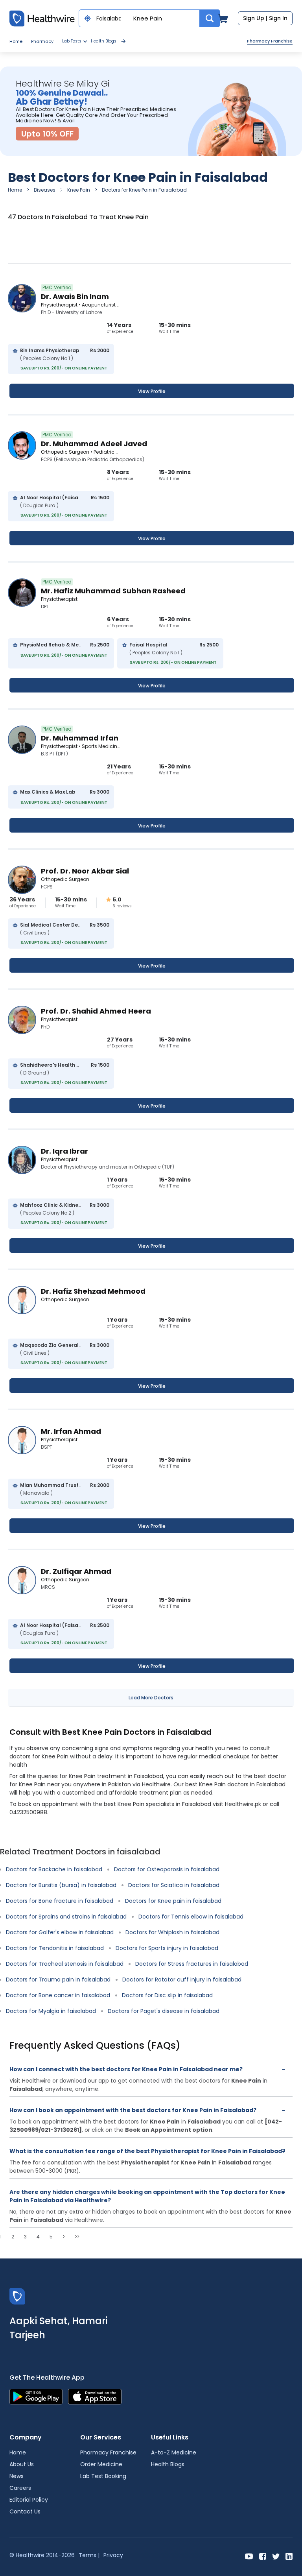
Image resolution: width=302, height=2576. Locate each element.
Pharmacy (42, 41)
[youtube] (249, 2556)
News (17, 2476)
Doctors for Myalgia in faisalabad (51, 2011)
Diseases (45, 190)
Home (16, 41)
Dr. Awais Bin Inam (75, 296)
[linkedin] (289, 2556)
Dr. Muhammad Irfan (80, 738)
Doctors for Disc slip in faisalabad (167, 1995)
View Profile (152, 391)
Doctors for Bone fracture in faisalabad (60, 1901)
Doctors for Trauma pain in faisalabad (58, 1980)
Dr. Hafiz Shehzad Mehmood (93, 1291)
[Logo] (17, 2296)
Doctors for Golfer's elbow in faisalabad (60, 1932)
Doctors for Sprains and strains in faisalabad (66, 1917)
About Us (22, 2464)
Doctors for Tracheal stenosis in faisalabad (65, 1964)
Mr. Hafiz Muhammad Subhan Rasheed (113, 591)
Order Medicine (101, 2464)
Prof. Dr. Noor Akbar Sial (85, 871)
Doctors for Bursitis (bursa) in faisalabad (61, 1885)
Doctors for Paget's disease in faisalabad (164, 2011)
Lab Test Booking (103, 2476)
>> (77, 2237)
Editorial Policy (29, 2500)
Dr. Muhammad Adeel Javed (94, 444)
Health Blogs (104, 41)
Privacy (113, 2555)
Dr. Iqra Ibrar (64, 1151)
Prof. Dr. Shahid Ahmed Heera (96, 1011)
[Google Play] (36, 2396)
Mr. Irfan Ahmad (71, 1431)
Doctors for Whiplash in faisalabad (172, 1932)
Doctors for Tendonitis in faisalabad (55, 1948)
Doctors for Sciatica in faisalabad (174, 1885)
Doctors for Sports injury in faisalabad (167, 1948)
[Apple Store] (95, 2396)
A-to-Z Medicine (174, 2452)
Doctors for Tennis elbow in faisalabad (191, 1917)
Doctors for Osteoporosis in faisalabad (167, 1869)
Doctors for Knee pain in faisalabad (173, 1901)
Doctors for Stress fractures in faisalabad (192, 1964)
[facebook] (263, 2556)
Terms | (89, 2555)
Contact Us (25, 2511)
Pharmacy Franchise (270, 41)
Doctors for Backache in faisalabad (54, 1869)
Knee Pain (79, 190)
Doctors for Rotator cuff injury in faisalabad (182, 1980)
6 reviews (122, 906)
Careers (20, 2488)
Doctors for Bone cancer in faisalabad (58, 1995)
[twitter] (276, 2556)
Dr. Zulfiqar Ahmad (76, 1571)
